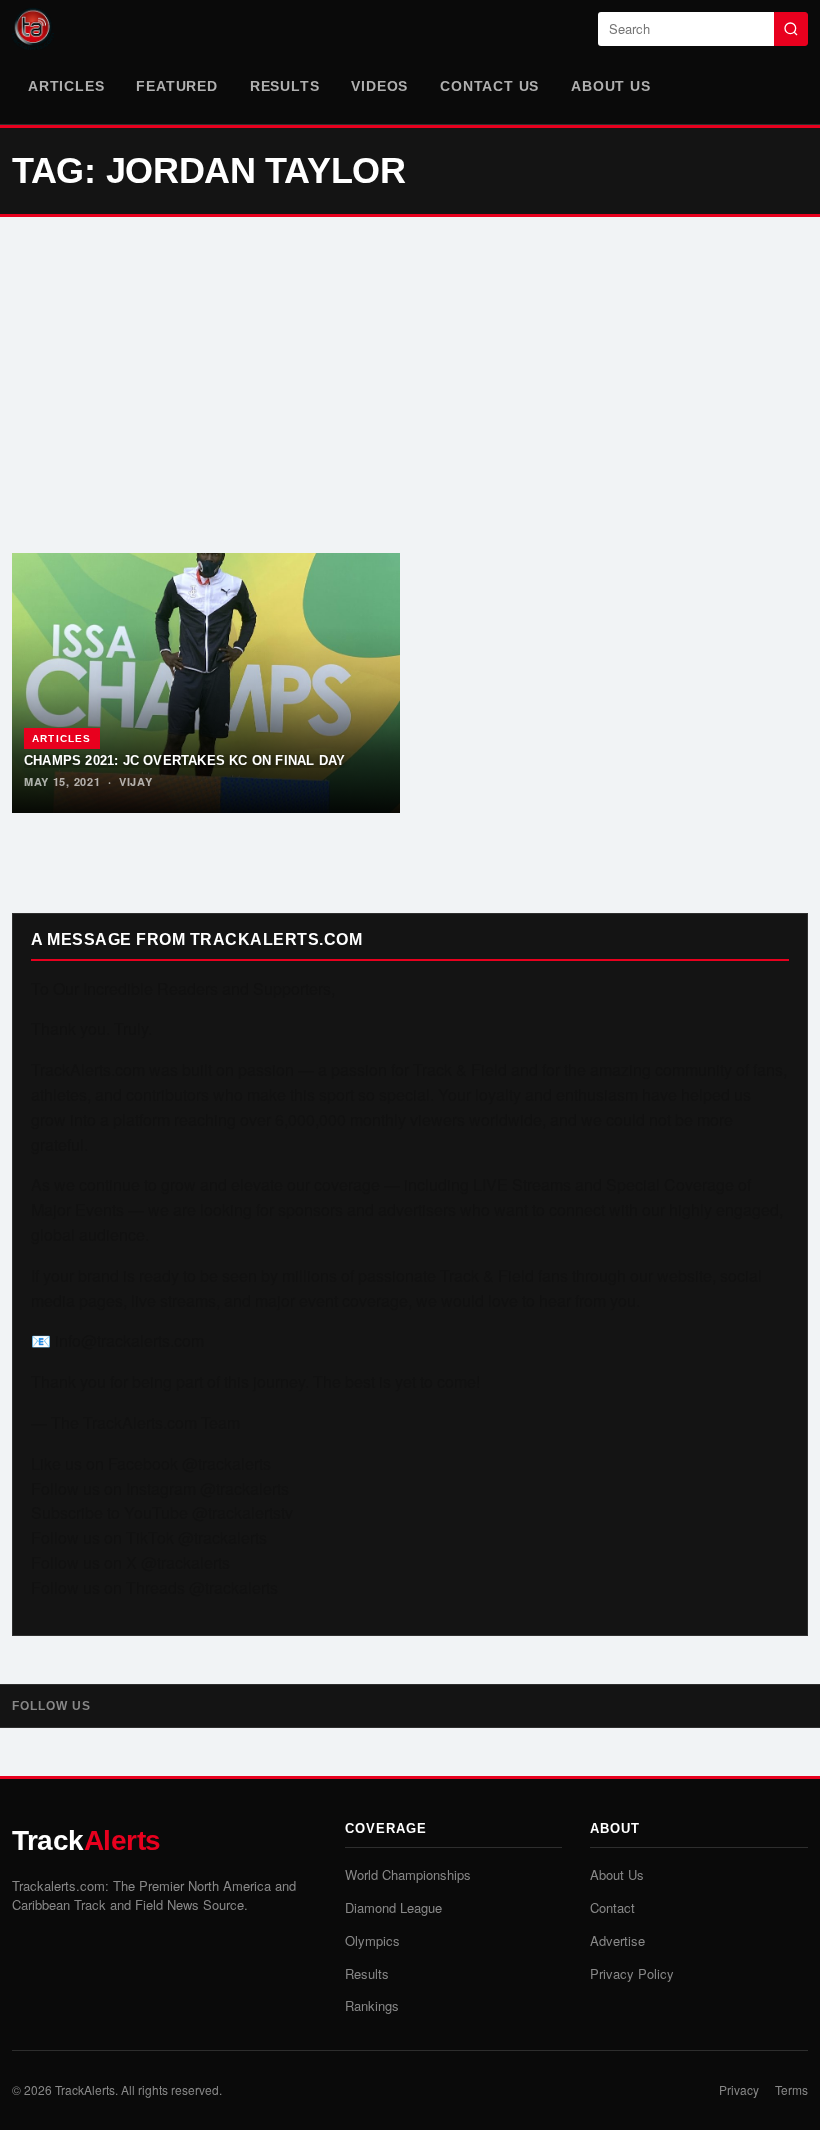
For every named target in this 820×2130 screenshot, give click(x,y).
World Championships (408, 1874)
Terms (791, 2089)
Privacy (739, 2089)
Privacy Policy (632, 1973)
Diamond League (393, 1907)
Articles (66, 86)
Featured (176, 86)
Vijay (136, 781)
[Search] (791, 29)
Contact (612, 1907)
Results (285, 86)
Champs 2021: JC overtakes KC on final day (184, 760)
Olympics (372, 1940)
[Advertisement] (410, 385)
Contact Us (489, 86)
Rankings (372, 2005)
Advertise (617, 1940)
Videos (379, 86)
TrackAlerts (85, 2089)
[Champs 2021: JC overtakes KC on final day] (206, 683)
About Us (610, 86)
